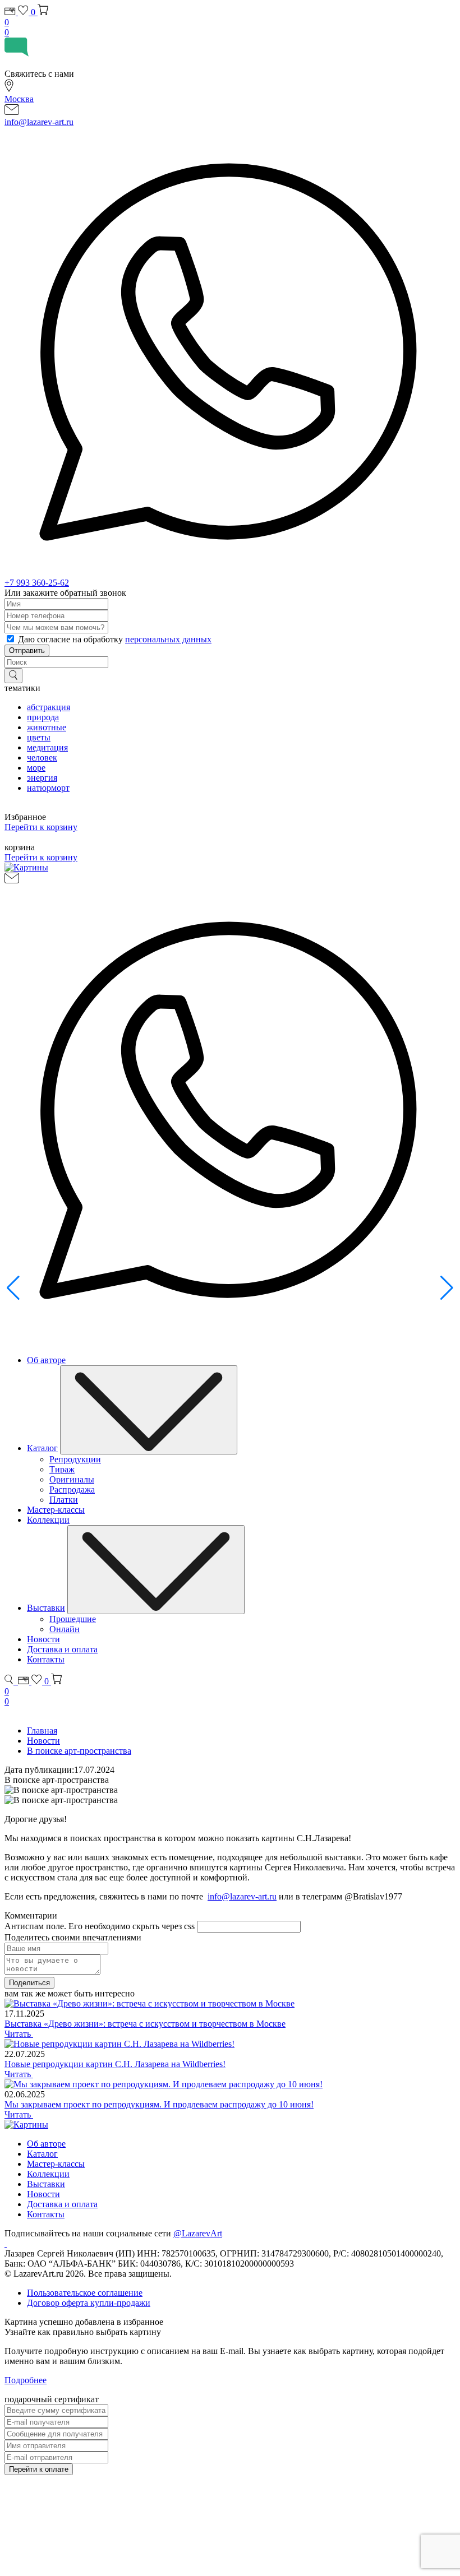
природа (43, 717)
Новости (43, 1639)
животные (47, 727)
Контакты (46, 1659)
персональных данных (168, 639)
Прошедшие (73, 1619)
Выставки (46, 1608)
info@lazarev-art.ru (39, 122)
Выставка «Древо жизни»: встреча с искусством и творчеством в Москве (145, 2024)
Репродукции (75, 1459)
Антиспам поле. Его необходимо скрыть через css (100, 1926)
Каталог (42, 1448)
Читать (19, 2034)
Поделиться (29, 1983)
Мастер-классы (56, 1510)
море (36, 768)
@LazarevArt (198, 2233)
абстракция (49, 707)
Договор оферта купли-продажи (89, 2303)
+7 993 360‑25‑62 (37, 583)
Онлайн (65, 1629)
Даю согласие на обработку (115, 639)
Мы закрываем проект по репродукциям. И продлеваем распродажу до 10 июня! (159, 2104)
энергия (42, 778)
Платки (64, 1500)
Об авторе (46, 1360)
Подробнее (26, 2380)
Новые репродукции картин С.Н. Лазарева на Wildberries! (115, 2064)
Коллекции (48, 1520)
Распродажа (72, 1489)
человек (42, 757)
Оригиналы (72, 1479)
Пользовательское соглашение (85, 2293)
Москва (19, 99)
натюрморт (48, 788)
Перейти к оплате (39, 2469)
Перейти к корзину (41, 827)
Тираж (62, 1469)
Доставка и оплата (62, 1649)
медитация (47, 747)
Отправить (27, 650)
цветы (39, 737)
